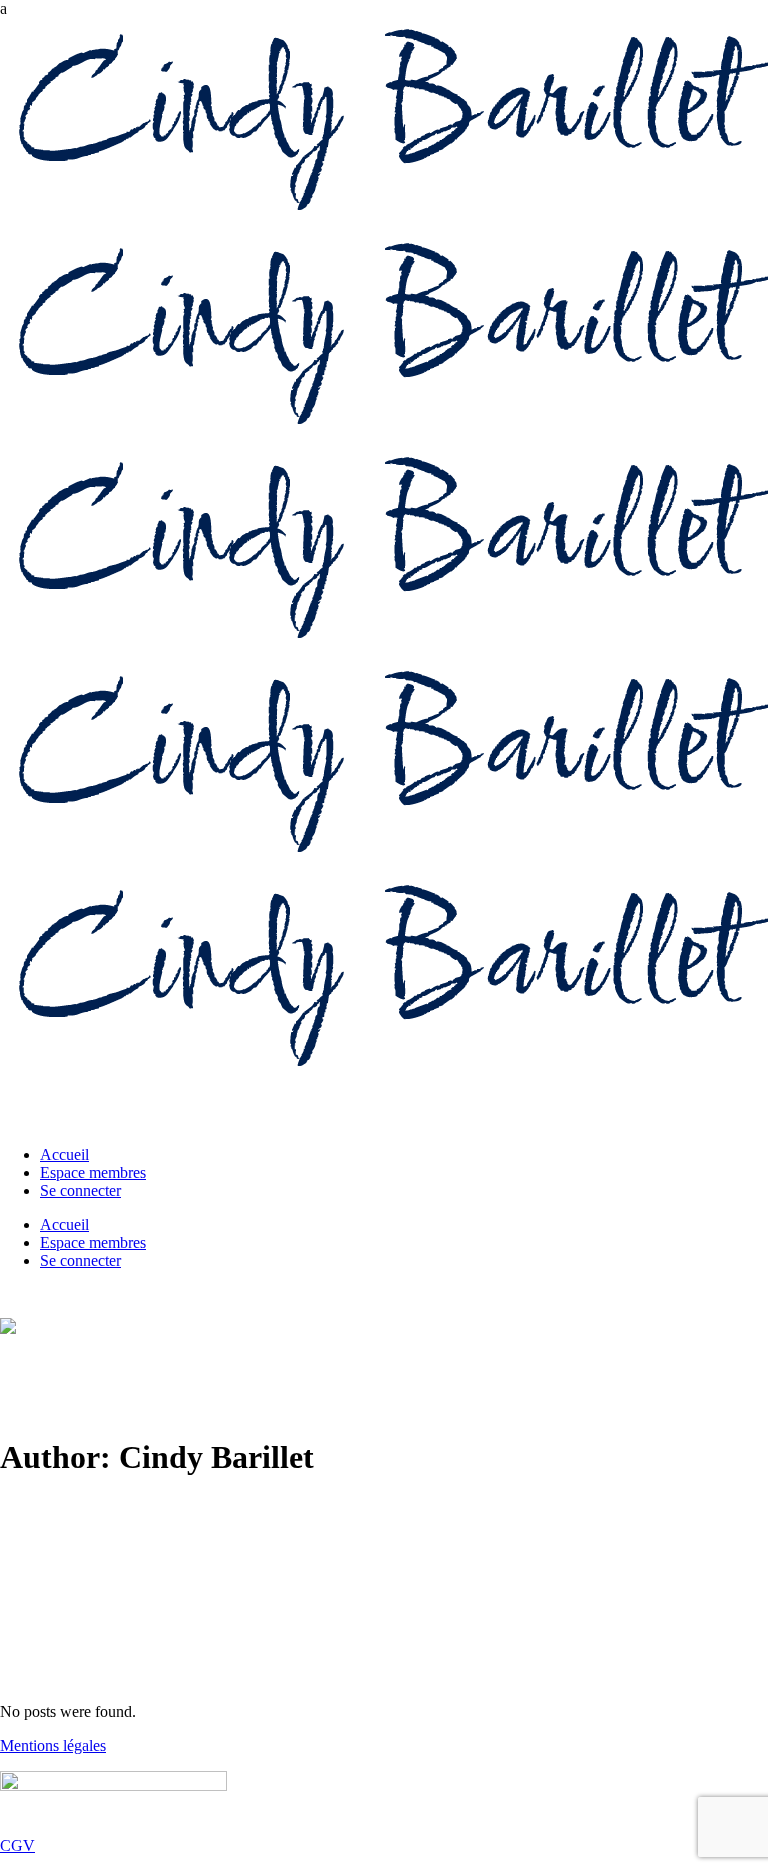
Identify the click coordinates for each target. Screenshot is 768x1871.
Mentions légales (53, 1745)
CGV (17, 1845)
